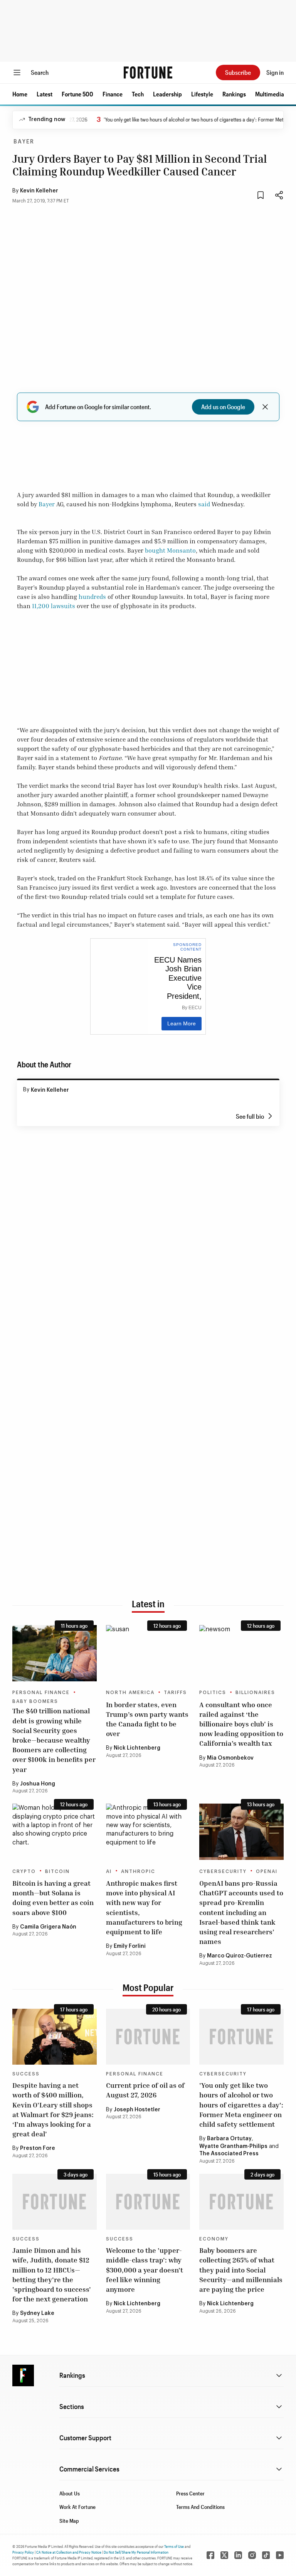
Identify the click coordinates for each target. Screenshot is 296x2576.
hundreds (92, 597)
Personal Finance (41, 1693)
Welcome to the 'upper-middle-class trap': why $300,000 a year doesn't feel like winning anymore (145, 2270)
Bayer (24, 142)
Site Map (69, 2521)
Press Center (190, 2493)
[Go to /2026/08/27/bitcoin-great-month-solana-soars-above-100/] (55, 1832)
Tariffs (175, 1693)
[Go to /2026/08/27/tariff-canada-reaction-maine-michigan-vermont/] (148, 1653)
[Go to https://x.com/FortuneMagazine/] (224, 2555)
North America (130, 1693)
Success (26, 2074)
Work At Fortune (77, 2507)
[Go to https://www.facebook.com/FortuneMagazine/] (210, 2555)
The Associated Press (229, 2154)
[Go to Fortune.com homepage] (148, 72)
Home (20, 94)
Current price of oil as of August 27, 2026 (145, 2090)
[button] (20, 94)
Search (40, 72)
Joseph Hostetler (137, 2110)
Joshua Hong (38, 1784)
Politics (213, 1693)
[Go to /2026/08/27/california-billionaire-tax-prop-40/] (241, 1653)
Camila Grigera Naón (48, 1927)
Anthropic (138, 1871)
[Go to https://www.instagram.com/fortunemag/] (252, 2555)
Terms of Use (174, 2546)
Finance (113, 94)
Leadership (167, 94)
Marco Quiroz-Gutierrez (240, 1956)
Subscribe (238, 72)
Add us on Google (223, 407)
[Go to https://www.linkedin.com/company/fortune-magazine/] (238, 2555)
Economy (214, 2239)
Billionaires (255, 1693)
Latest (45, 94)
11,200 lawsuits (54, 606)
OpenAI (267, 1871)
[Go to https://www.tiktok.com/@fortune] (266, 2555)
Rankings (234, 94)
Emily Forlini (130, 1946)
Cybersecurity (223, 1871)
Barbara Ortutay (229, 2139)
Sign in (275, 72)
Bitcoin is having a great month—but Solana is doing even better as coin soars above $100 (53, 1898)
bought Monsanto (170, 550)
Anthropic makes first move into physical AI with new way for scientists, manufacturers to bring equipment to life (144, 1907)
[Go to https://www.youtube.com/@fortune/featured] (280, 2555)
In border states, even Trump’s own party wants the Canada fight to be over (147, 1719)
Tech (138, 94)
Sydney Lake (37, 2313)
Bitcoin (57, 1871)
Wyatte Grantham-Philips (233, 2146)
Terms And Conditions (200, 2507)
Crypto (24, 1871)
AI (109, 1871)
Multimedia (270, 94)
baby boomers (35, 1701)
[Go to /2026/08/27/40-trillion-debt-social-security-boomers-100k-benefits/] (55, 1653)
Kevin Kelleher (39, 191)
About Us (70, 2493)
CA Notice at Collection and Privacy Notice (69, 2552)
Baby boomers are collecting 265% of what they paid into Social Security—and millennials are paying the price (241, 2270)
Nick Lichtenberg (137, 1748)
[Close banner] (265, 407)
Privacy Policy (23, 2552)
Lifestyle (202, 94)
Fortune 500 (77, 94)
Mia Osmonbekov (230, 1758)
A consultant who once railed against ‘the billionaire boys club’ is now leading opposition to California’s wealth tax (241, 1724)
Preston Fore (38, 2148)
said (204, 504)
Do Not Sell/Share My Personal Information (136, 2552)
